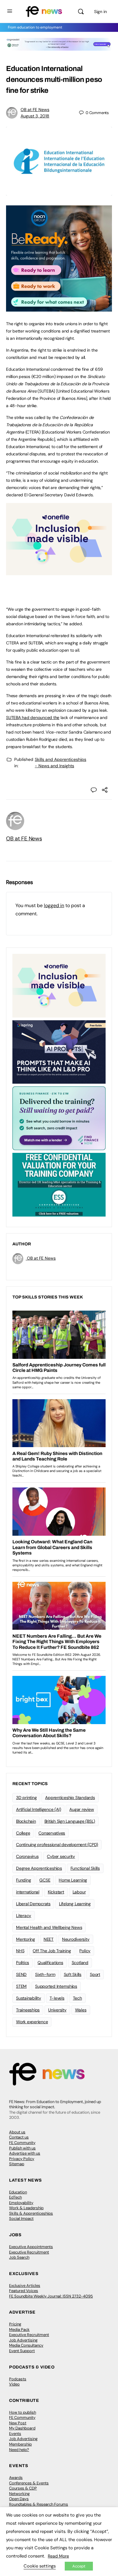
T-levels (57, 1998)
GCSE (45, 1880)
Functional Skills (85, 1868)
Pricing (15, 2324)
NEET (49, 1939)
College (23, 1833)
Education (18, 2192)
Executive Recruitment (29, 2252)
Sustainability (29, 1998)
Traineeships (28, 2010)
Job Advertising (23, 2340)
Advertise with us (25, 2153)
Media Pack (19, 2330)
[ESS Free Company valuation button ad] (59, 1184)
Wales (81, 2010)
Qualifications (50, 1963)
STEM (21, 1986)
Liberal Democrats (33, 1904)
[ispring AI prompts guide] (59, 1052)
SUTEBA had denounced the (33, 717)
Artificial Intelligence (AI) (38, 1809)
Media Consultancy (26, 2345)
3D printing (26, 1798)
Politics (23, 1963)
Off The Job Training (52, 1951)
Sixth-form (45, 1974)
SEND (21, 1974)
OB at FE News (35, 110)
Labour (79, 1892)
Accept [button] (79, 2566)
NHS (20, 1951)
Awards (16, 2478)
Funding (23, 1880)
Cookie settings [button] (40, 2566)
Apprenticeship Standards (70, 1798)
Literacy (24, 1916)
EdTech (15, 2197)
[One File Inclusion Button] (59, 572)
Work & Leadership (26, 2208)
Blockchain (26, 1821)
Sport (95, 1974)
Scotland (80, 1963)
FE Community (22, 2143)
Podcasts (18, 2379)
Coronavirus (27, 1856)
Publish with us (22, 2148)
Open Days (19, 2499)
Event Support (22, 2351)
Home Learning (73, 1880)
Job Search (19, 2257)
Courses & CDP (23, 2488)
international (28, 1892)
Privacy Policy (22, 2159)
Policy (85, 1951)
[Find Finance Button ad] (59, 1118)
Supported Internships (56, 1986)
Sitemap (17, 2164)
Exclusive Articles (25, 2286)
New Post (18, 2423)
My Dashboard (22, 2428)
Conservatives (52, 1833)
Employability (21, 2203)
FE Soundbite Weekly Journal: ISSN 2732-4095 (51, 2296)
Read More (58, 2556)
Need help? (19, 2450)
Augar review (82, 1809)
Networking (19, 2494)
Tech (77, 1998)
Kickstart (56, 1892)
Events (15, 2434)
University (57, 2010)
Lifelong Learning (75, 1904)
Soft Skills (73, 1974)
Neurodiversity (76, 1939)
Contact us (19, 2137)
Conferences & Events (29, 2483)
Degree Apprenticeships (39, 1868)
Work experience (32, 2022)
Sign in (100, 12)
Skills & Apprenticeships (31, 2213)
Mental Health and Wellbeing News (49, 1927)
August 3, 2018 (35, 116)
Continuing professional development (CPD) (57, 1845)
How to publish (23, 2412)
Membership (20, 2444)
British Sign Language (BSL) (70, 1821)
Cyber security (61, 1856)
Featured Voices (24, 2291)
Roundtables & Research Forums (39, 2504)
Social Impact (21, 2218)
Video (14, 2384)
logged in (54, 905)
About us (17, 2132)
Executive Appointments (31, 2247)
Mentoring (26, 1939)
